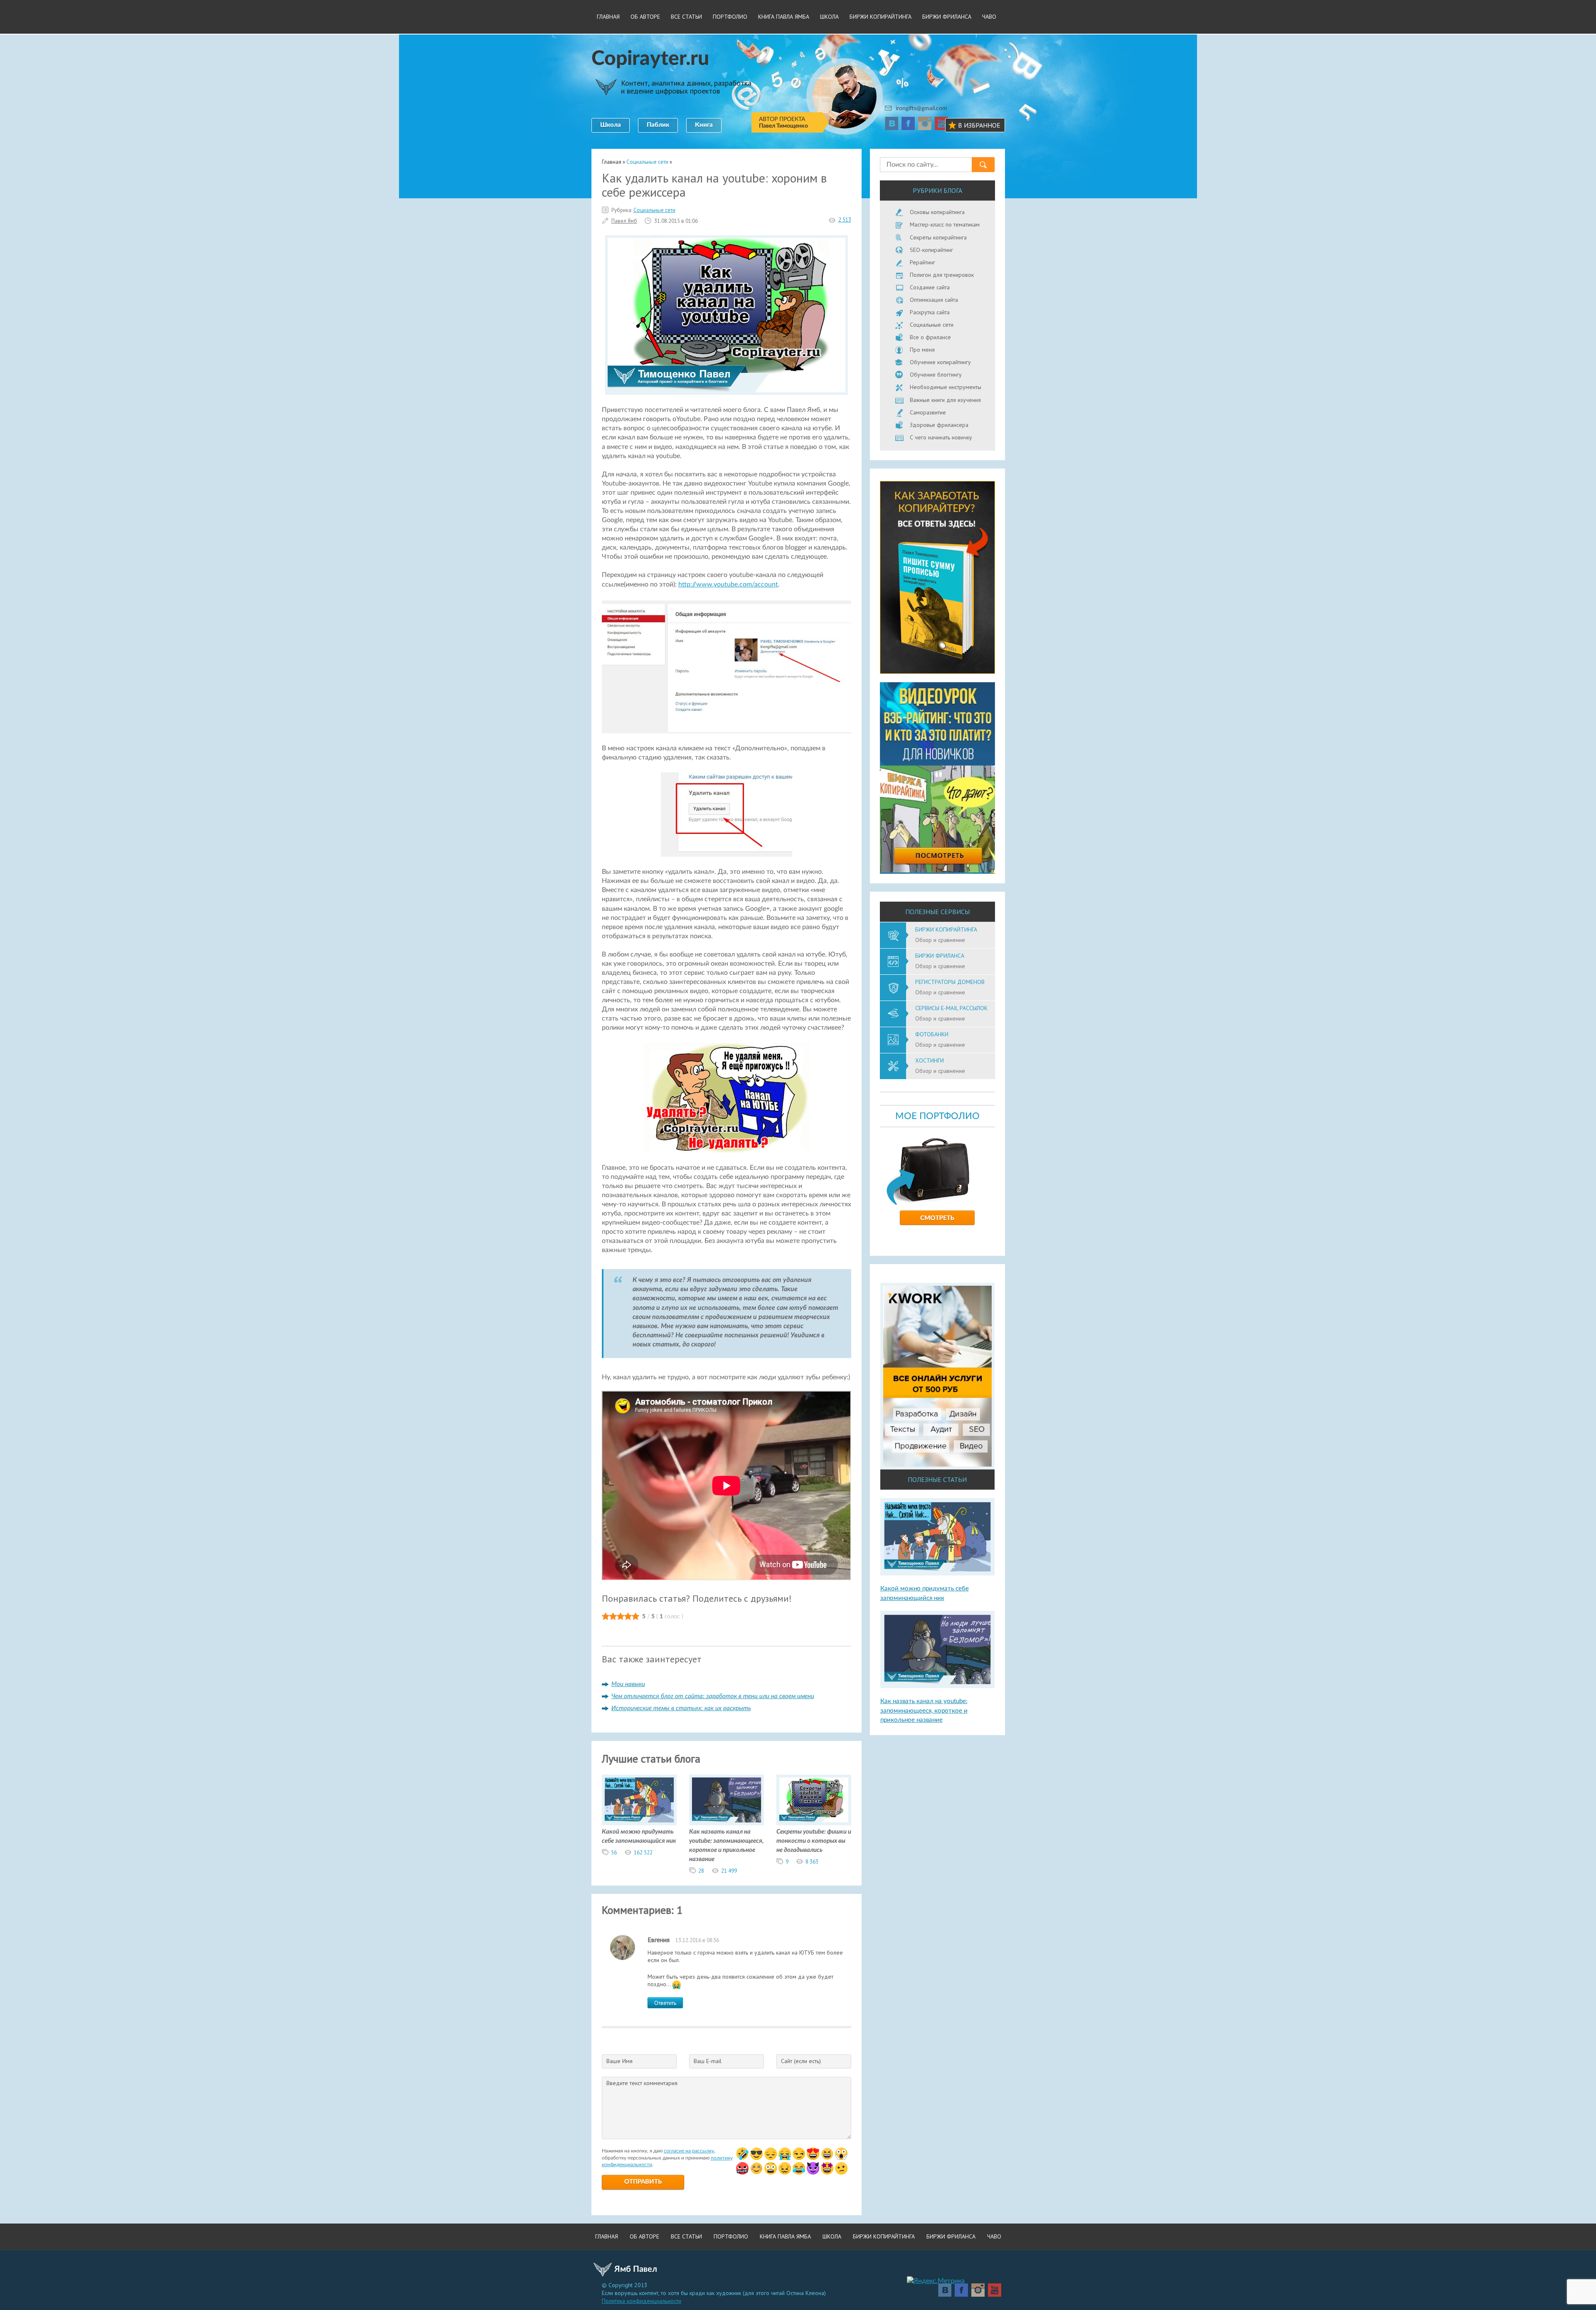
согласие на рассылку (689, 2151)
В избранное (979, 125)
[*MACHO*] (827, 2168)
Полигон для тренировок (942, 275)
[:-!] (742, 2168)
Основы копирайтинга (937, 212)
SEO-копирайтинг (931, 250)
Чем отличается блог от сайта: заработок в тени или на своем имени (713, 1696)
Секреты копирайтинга (938, 237)
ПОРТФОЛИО (730, 17)
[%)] (771, 2168)
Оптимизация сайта (934, 300)
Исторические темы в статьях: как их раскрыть (681, 1708)
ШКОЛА (829, 17)
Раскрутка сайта (930, 312)
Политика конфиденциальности (642, 2301)
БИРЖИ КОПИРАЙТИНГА (881, 17)
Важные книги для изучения (945, 400)
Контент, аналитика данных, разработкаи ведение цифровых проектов (686, 87)
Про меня (922, 350)
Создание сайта (930, 287)
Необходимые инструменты (946, 387)
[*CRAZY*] (785, 2168)
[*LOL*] (799, 2168)
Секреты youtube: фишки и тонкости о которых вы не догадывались (814, 1841)
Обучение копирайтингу (940, 362)
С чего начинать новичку (941, 437)
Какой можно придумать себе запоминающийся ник (639, 1836)
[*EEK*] (841, 2168)
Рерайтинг (922, 262)
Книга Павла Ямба (784, 17)
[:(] (771, 2154)
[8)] (756, 2154)
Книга (704, 125)
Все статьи (686, 17)
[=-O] (841, 2154)
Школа (611, 125)
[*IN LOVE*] (756, 2168)
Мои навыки (628, 1684)
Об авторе (645, 17)
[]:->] (813, 2168)
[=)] (742, 2154)
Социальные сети (654, 210)
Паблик (658, 125)
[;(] (785, 2154)
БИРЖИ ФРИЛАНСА (947, 17)
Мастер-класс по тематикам (945, 224)
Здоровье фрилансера (939, 425)
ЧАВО (989, 17)
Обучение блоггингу (936, 375)
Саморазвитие (928, 412)
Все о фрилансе (930, 337)
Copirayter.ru (650, 59)
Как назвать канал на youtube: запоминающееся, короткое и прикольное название (727, 1845)
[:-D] (827, 2154)
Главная (608, 17)
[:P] (813, 2154)
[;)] (799, 2154)
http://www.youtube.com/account (728, 584)
